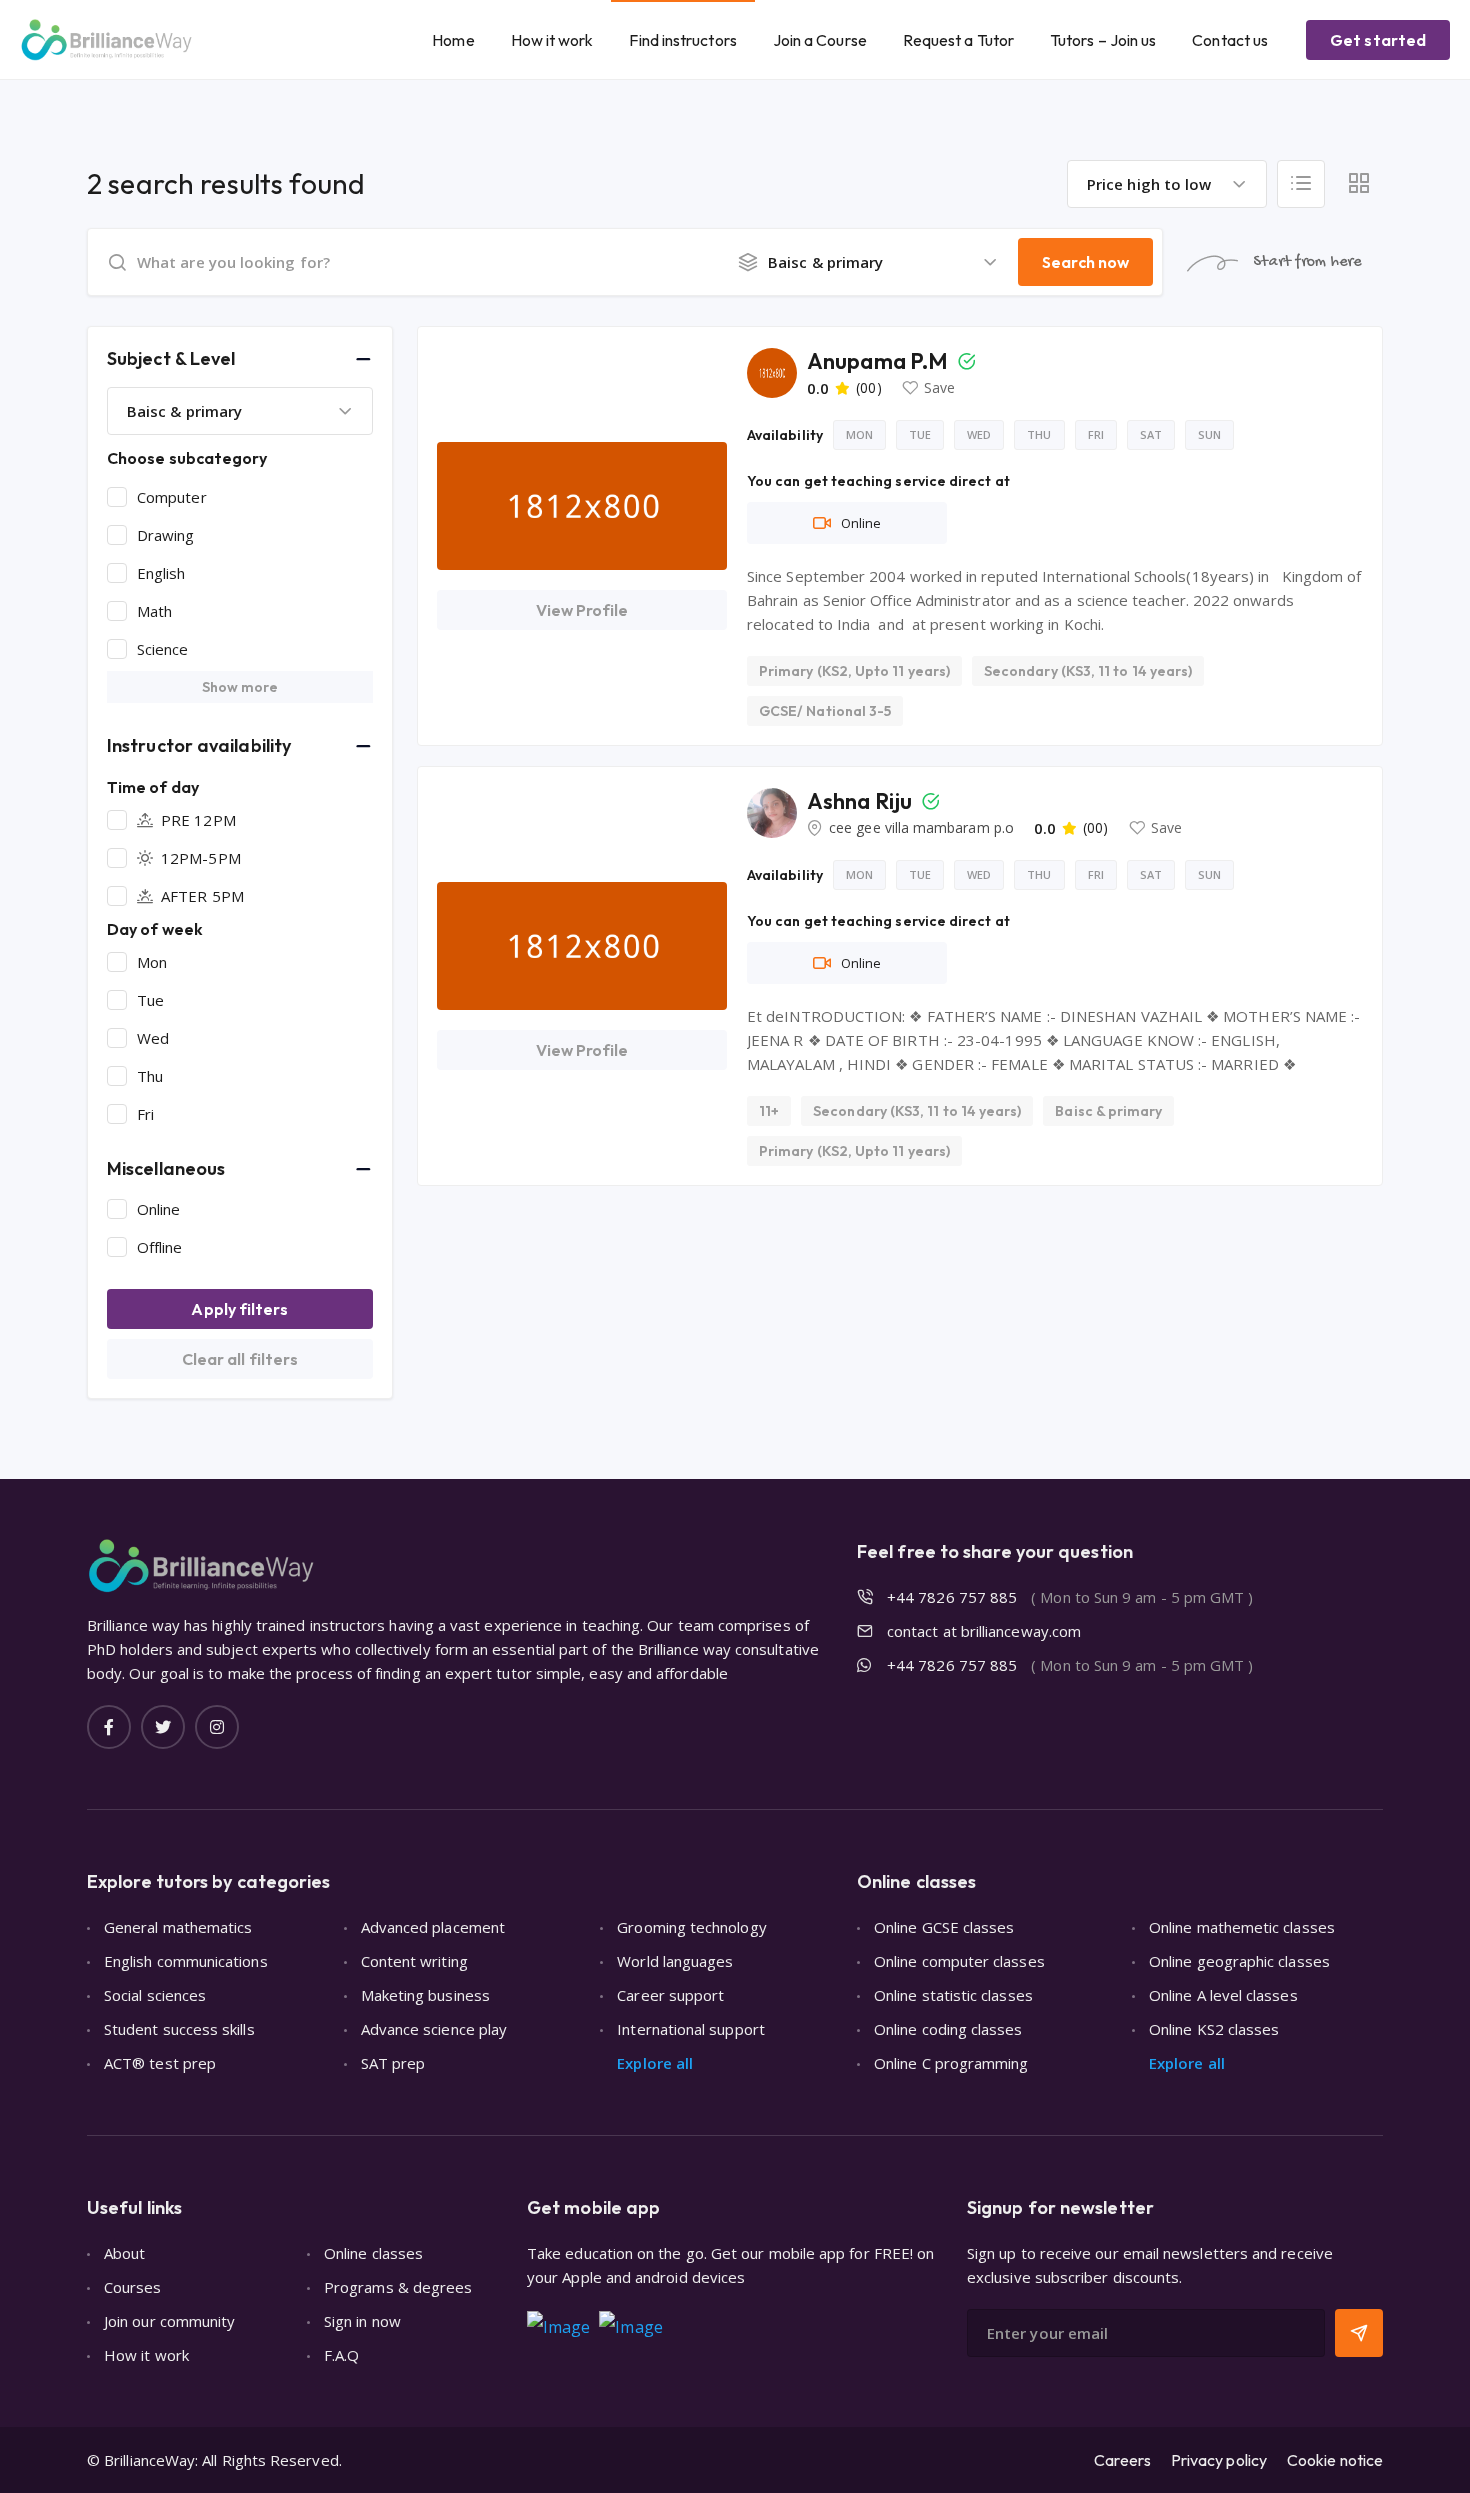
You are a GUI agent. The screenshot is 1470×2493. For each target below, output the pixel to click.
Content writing (414, 1961)
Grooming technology (691, 1927)
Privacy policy (1219, 2460)
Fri (145, 1114)
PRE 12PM (198, 820)
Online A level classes (1223, 1995)
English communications (186, 1961)
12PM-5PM (201, 858)
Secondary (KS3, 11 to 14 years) (1088, 671)
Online (158, 1209)
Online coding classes (948, 2029)
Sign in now (362, 2321)
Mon (152, 962)
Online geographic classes (1239, 1961)
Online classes (373, 2253)
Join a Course (820, 40)
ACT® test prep (160, 2063)
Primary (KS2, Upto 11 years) (854, 671)
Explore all (655, 2063)
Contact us (1230, 40)
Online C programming (951, 2063)
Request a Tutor (958, 40)
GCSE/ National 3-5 (825, 711)
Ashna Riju (861, 801)
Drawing (166, 535)
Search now (1085, 262)
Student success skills (179, 2029)
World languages (675, 1961)
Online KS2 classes (1214, 2029)
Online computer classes (959, 1961)
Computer (172, 497)
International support (691, 2029)
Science (163, 649)
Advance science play (434, 2029)
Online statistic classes (953, 1995)
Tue (150, 1000)
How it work (552, 40)
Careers (1122, 2460)
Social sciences (155, 1995)
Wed (153, 1038)
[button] (240, 359)
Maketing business (425, 1995)
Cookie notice (1335, 2460)
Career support (670, 1995)
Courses (133, 2287)
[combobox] (1167, 184)
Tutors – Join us (1103, 40)
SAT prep (393, 2063)
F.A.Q (341, 2355)
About (124, 2253)
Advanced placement (433, 1927)
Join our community (169, 2321)
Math (154, 611)
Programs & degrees (398, 2287)
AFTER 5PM (202, 896)
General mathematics (178, 1927)
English (161, 573)
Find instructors (682, 40)
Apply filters (239, 1309)
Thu (150, 1076)
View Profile (582, 610)
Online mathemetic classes (1242, 1927)
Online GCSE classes (944, 1927)
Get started (1378, 40)
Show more (240, 687)
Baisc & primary (1108, 1111)
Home (453, 40)
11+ (769, 1111)
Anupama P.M (879, 361)
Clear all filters (240, 1359)
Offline (160, 1247)
